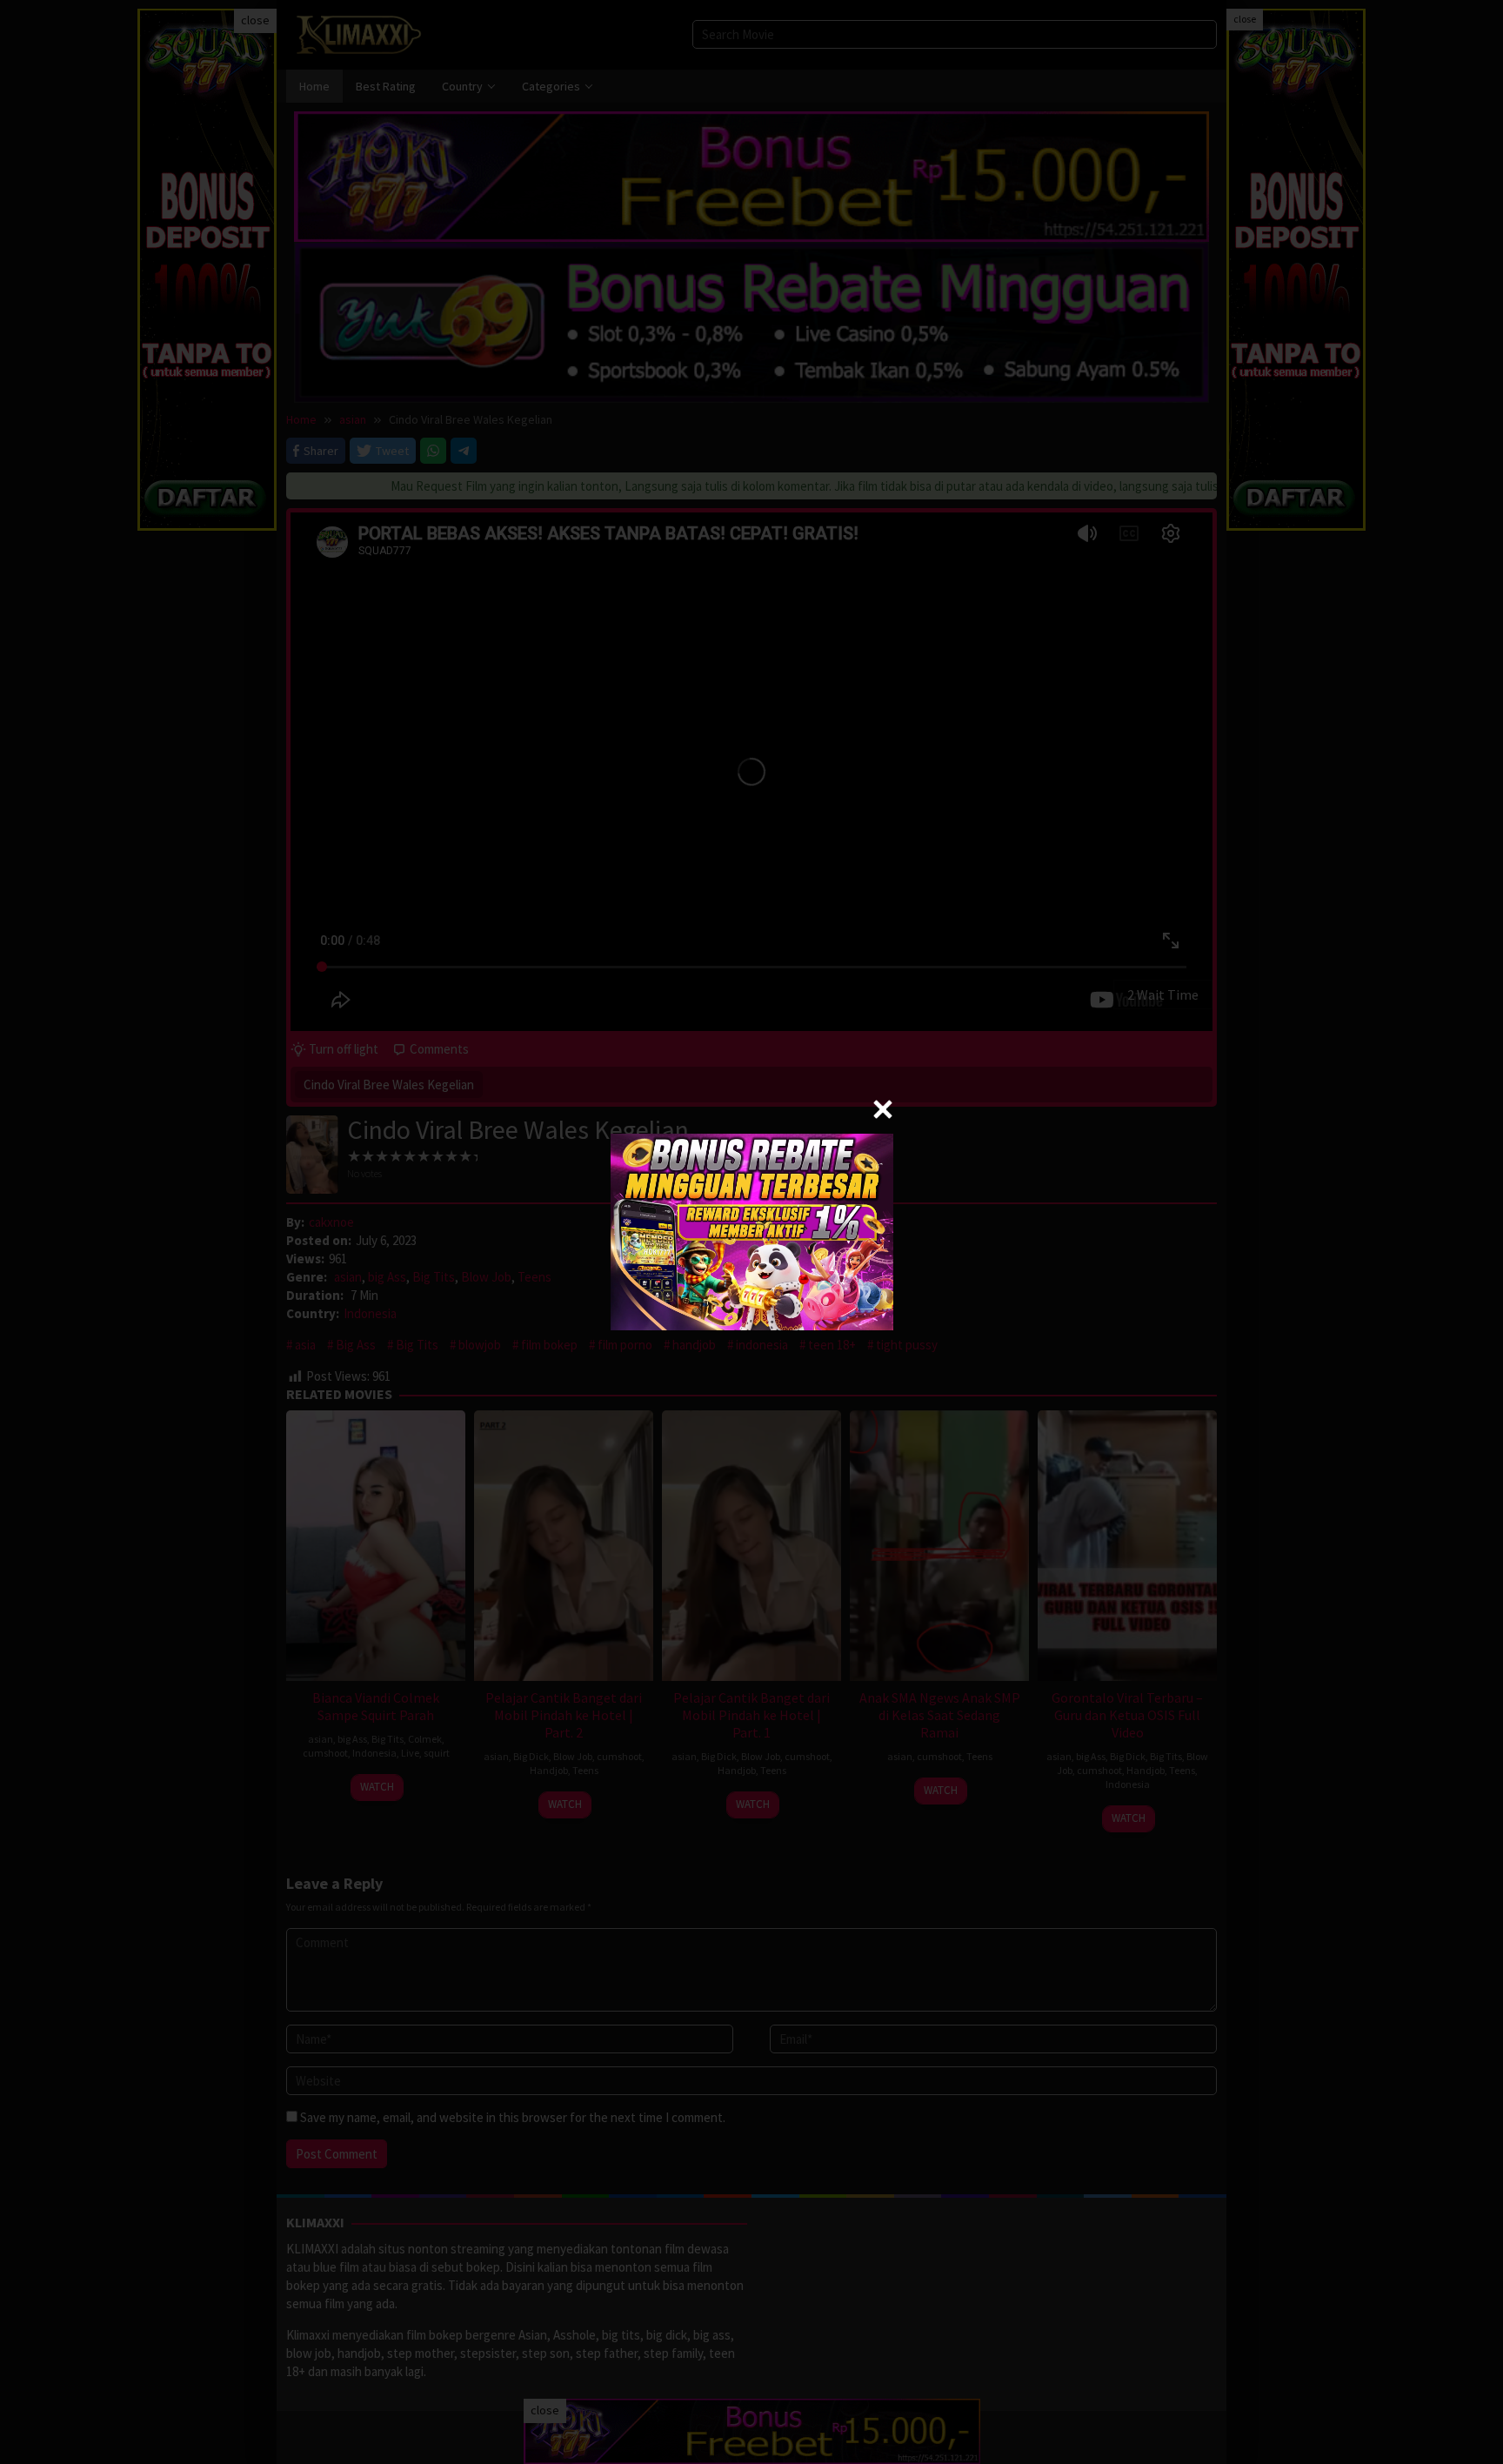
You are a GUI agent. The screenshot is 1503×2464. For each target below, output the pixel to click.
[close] (883, 1109)
